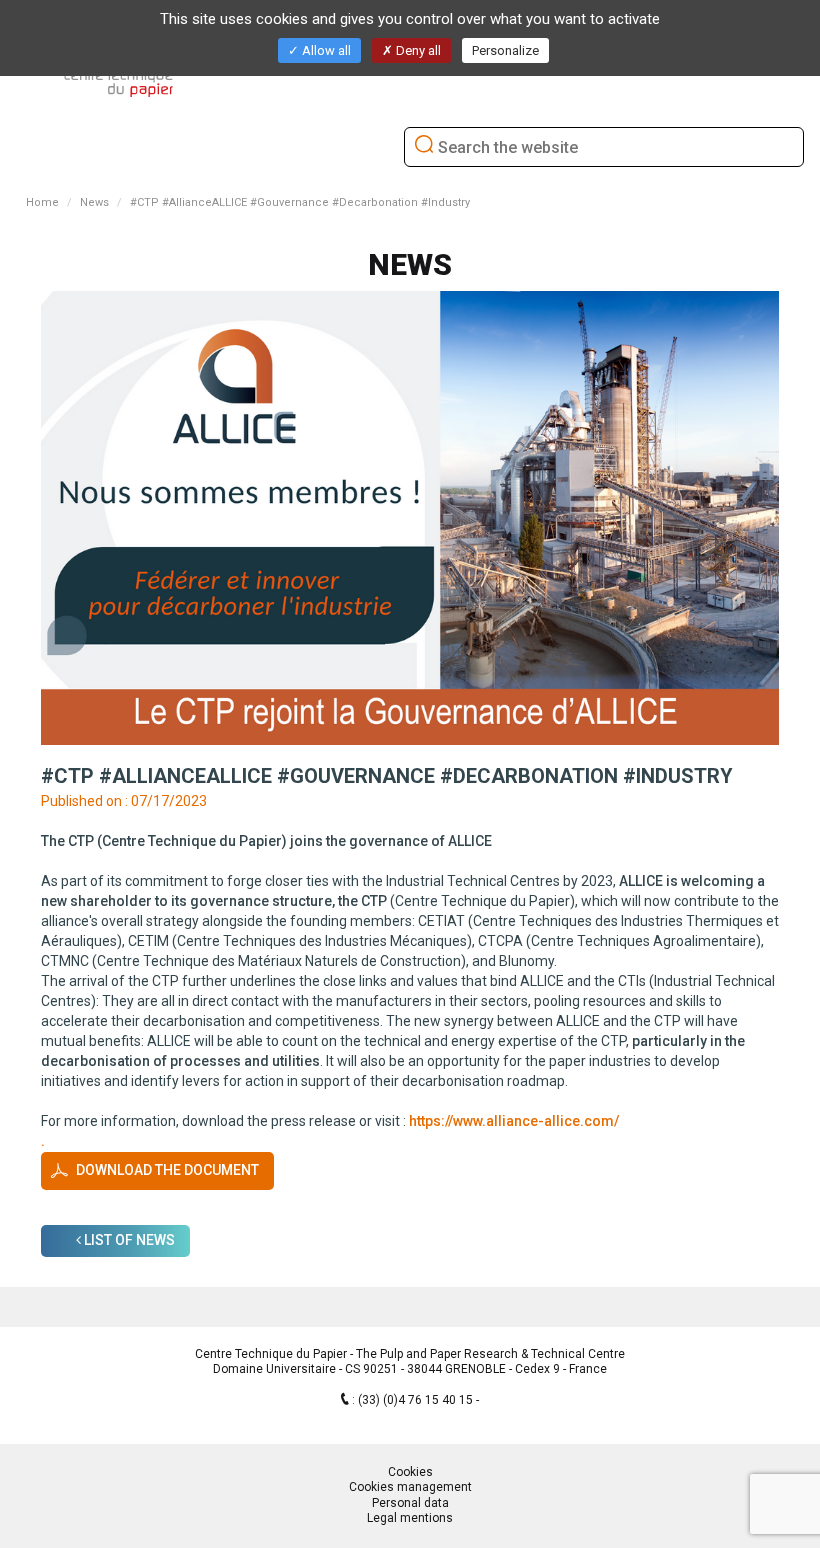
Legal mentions (410, 1518)
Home (42, 202)
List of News (128, 1240)
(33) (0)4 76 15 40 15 (417, 1400)
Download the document (167, 1170)
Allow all (325, 50)
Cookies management (410, 1487)
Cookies (410, 1472)
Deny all (417, 50)
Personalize (505, 50)
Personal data (410, 1503)
